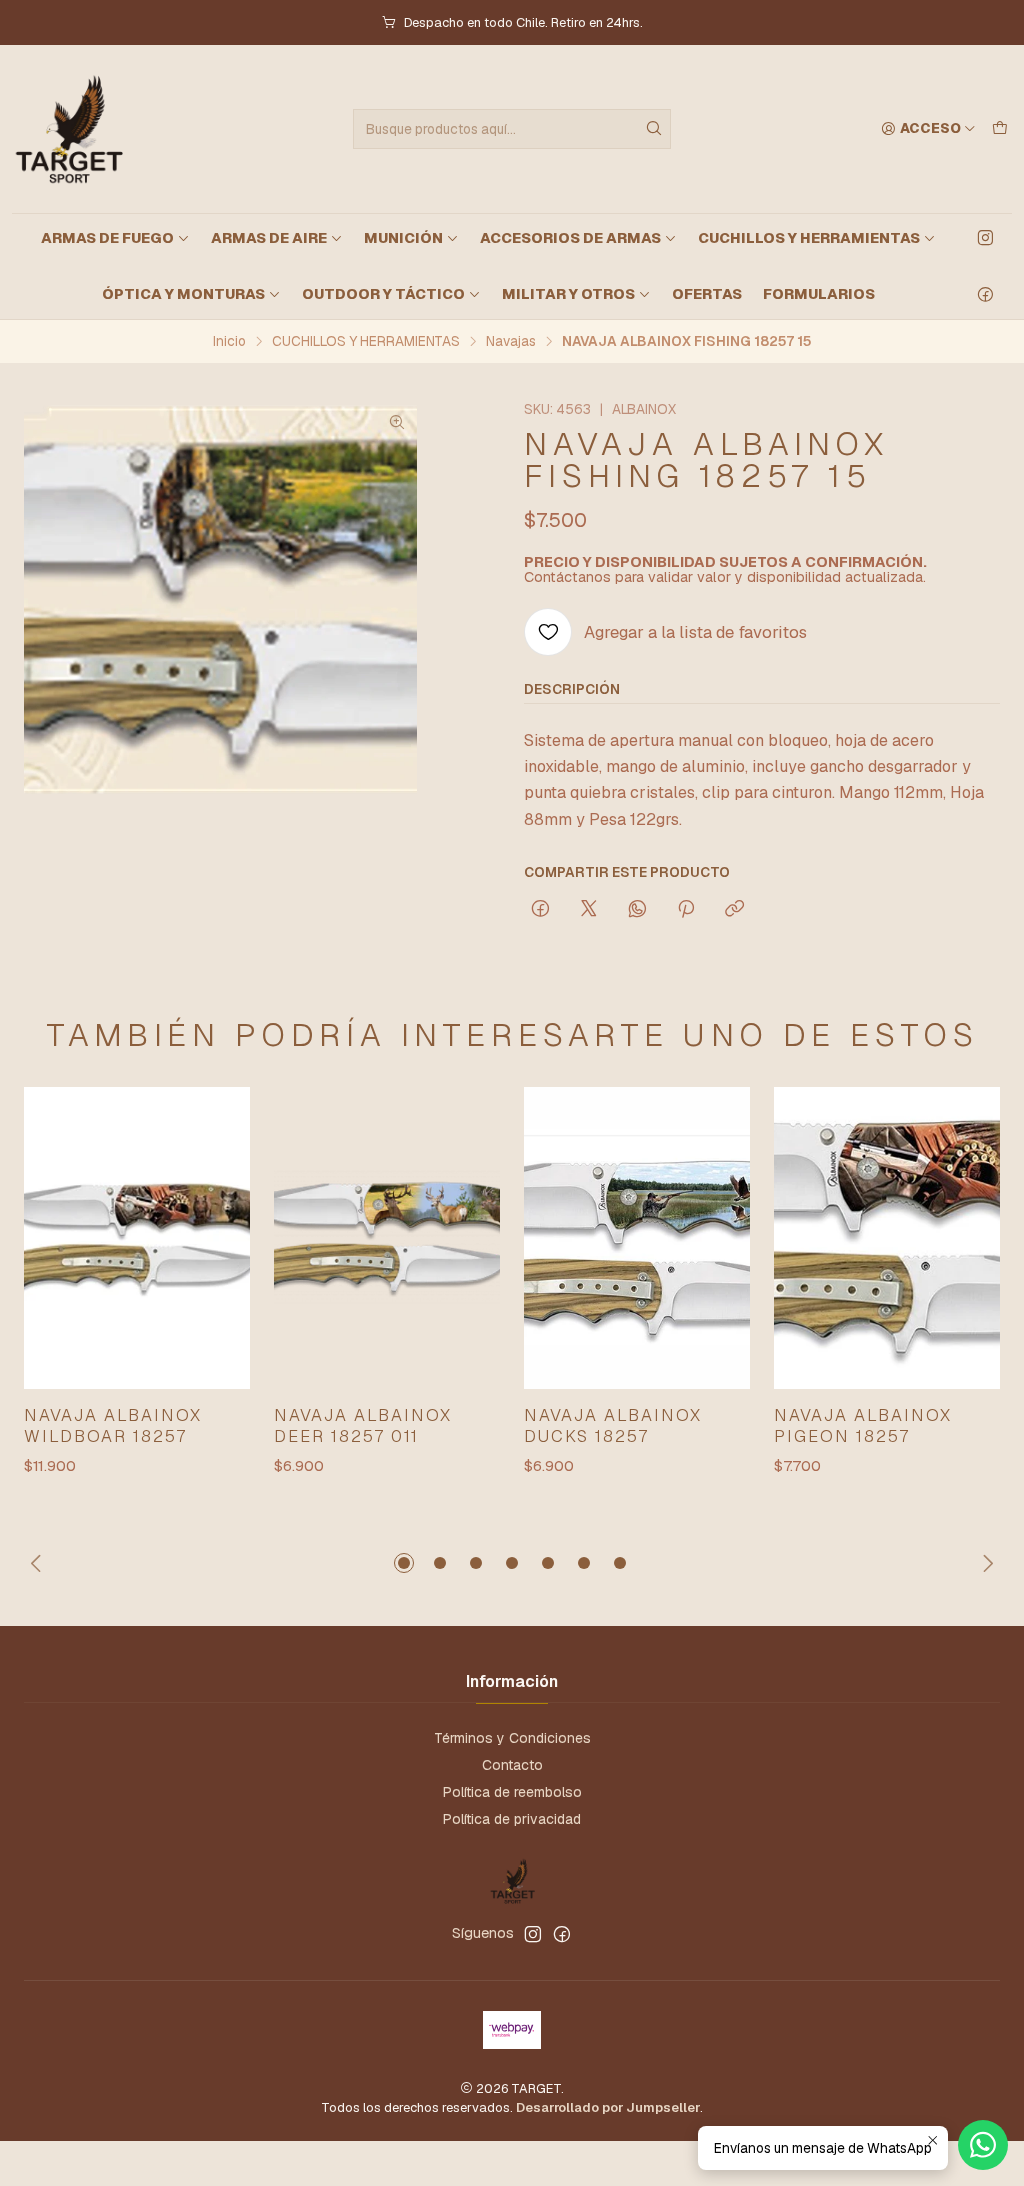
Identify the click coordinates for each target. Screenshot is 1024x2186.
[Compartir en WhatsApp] (637, 910)
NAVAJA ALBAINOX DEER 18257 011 (363, 1425)
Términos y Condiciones (512, 1738)
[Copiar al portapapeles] (734, 910)
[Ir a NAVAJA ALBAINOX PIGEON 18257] (887, 1237)
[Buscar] (654, 129)
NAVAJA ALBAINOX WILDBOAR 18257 (113, 1425)
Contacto (512, 1765)
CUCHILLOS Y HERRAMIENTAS (809, 238)
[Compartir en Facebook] (540, 910)
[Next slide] (985, 1563)
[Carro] (1000, 129)
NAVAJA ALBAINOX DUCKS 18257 (613, 1425)
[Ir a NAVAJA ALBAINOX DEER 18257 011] (387, 1237)
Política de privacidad (512, 1819)
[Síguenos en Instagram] (985, 238)
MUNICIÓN (403, 238)
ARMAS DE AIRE (269, 238)
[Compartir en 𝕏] (589, 910)
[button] (404, 1563)
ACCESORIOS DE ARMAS (570, 238)
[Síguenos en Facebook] (985, 294)
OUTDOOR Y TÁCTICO (383, 294)
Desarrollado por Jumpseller (608, 2107)
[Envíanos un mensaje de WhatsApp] (983, 2145)
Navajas (511, 342)
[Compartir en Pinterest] (686, 910)
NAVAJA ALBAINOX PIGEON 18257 (863, 1425)
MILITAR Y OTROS (568, 294)
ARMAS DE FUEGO (107, 238)
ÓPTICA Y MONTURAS (183, 294)
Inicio (229, 342)
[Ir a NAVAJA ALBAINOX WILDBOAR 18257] (137, 1237)
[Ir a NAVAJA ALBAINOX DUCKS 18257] (637, 1237)
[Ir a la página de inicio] (67, 129)
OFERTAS (707, 294)
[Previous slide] (39, 1563)
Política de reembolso (512, 1792)
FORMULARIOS (819, 294)
